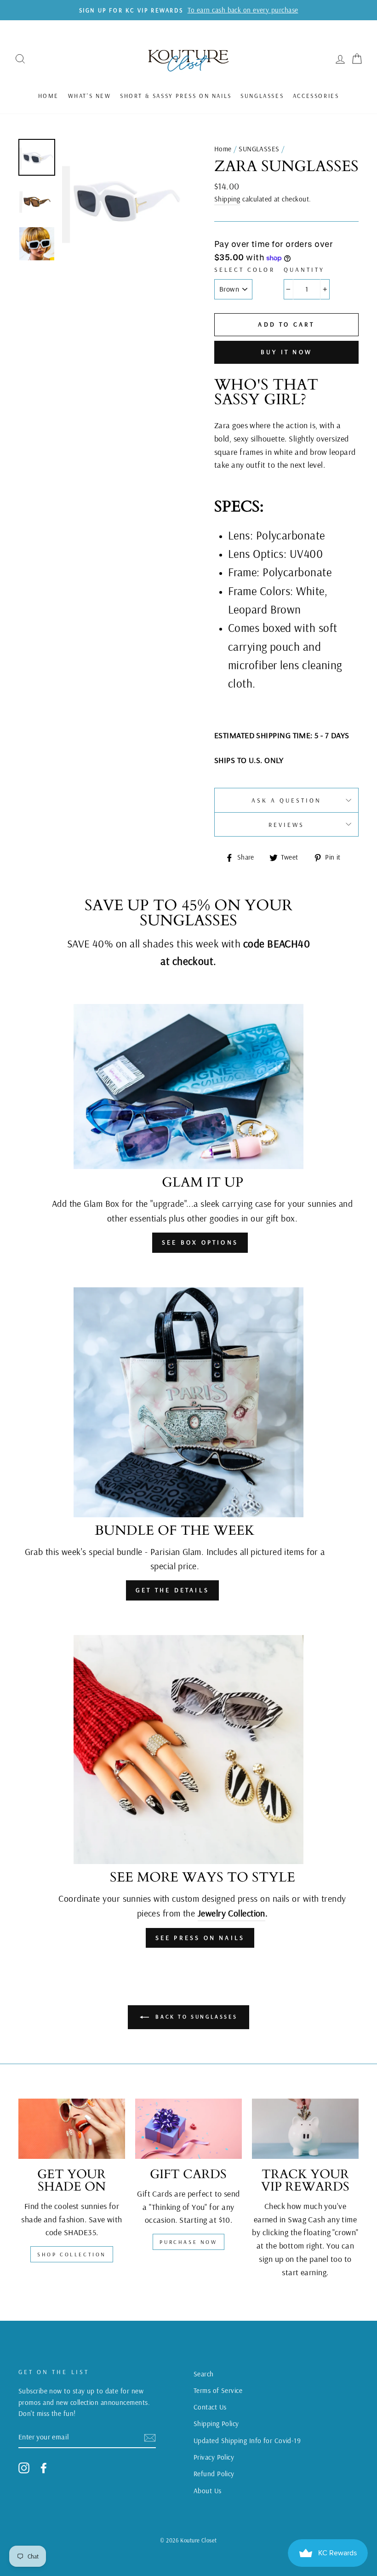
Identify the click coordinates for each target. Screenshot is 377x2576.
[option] (123, 200)
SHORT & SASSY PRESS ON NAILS (176, 96)
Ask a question (287, 800)
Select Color (245, 269)
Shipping (227, 199)
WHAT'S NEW (90, 96)
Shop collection (72, 2254)
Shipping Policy (216, 2424)
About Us (208, 2491)
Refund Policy (214, 2474)
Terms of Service (218, 2390)
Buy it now (286, 352)
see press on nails (200, 1938)
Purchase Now (188, 2242)
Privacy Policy (214, 2457)
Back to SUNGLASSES (195, 2017)
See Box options (200, 1242)
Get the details (172, 1590)
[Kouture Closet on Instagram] (24, 2468)
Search (204, 2374)
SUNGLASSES (262, 96)
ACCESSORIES (316, 96)
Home (49, 96)
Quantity (304, 269)
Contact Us (210, 2407)
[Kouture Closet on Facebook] (44, 2468)
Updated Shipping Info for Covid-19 (247, 2441)
